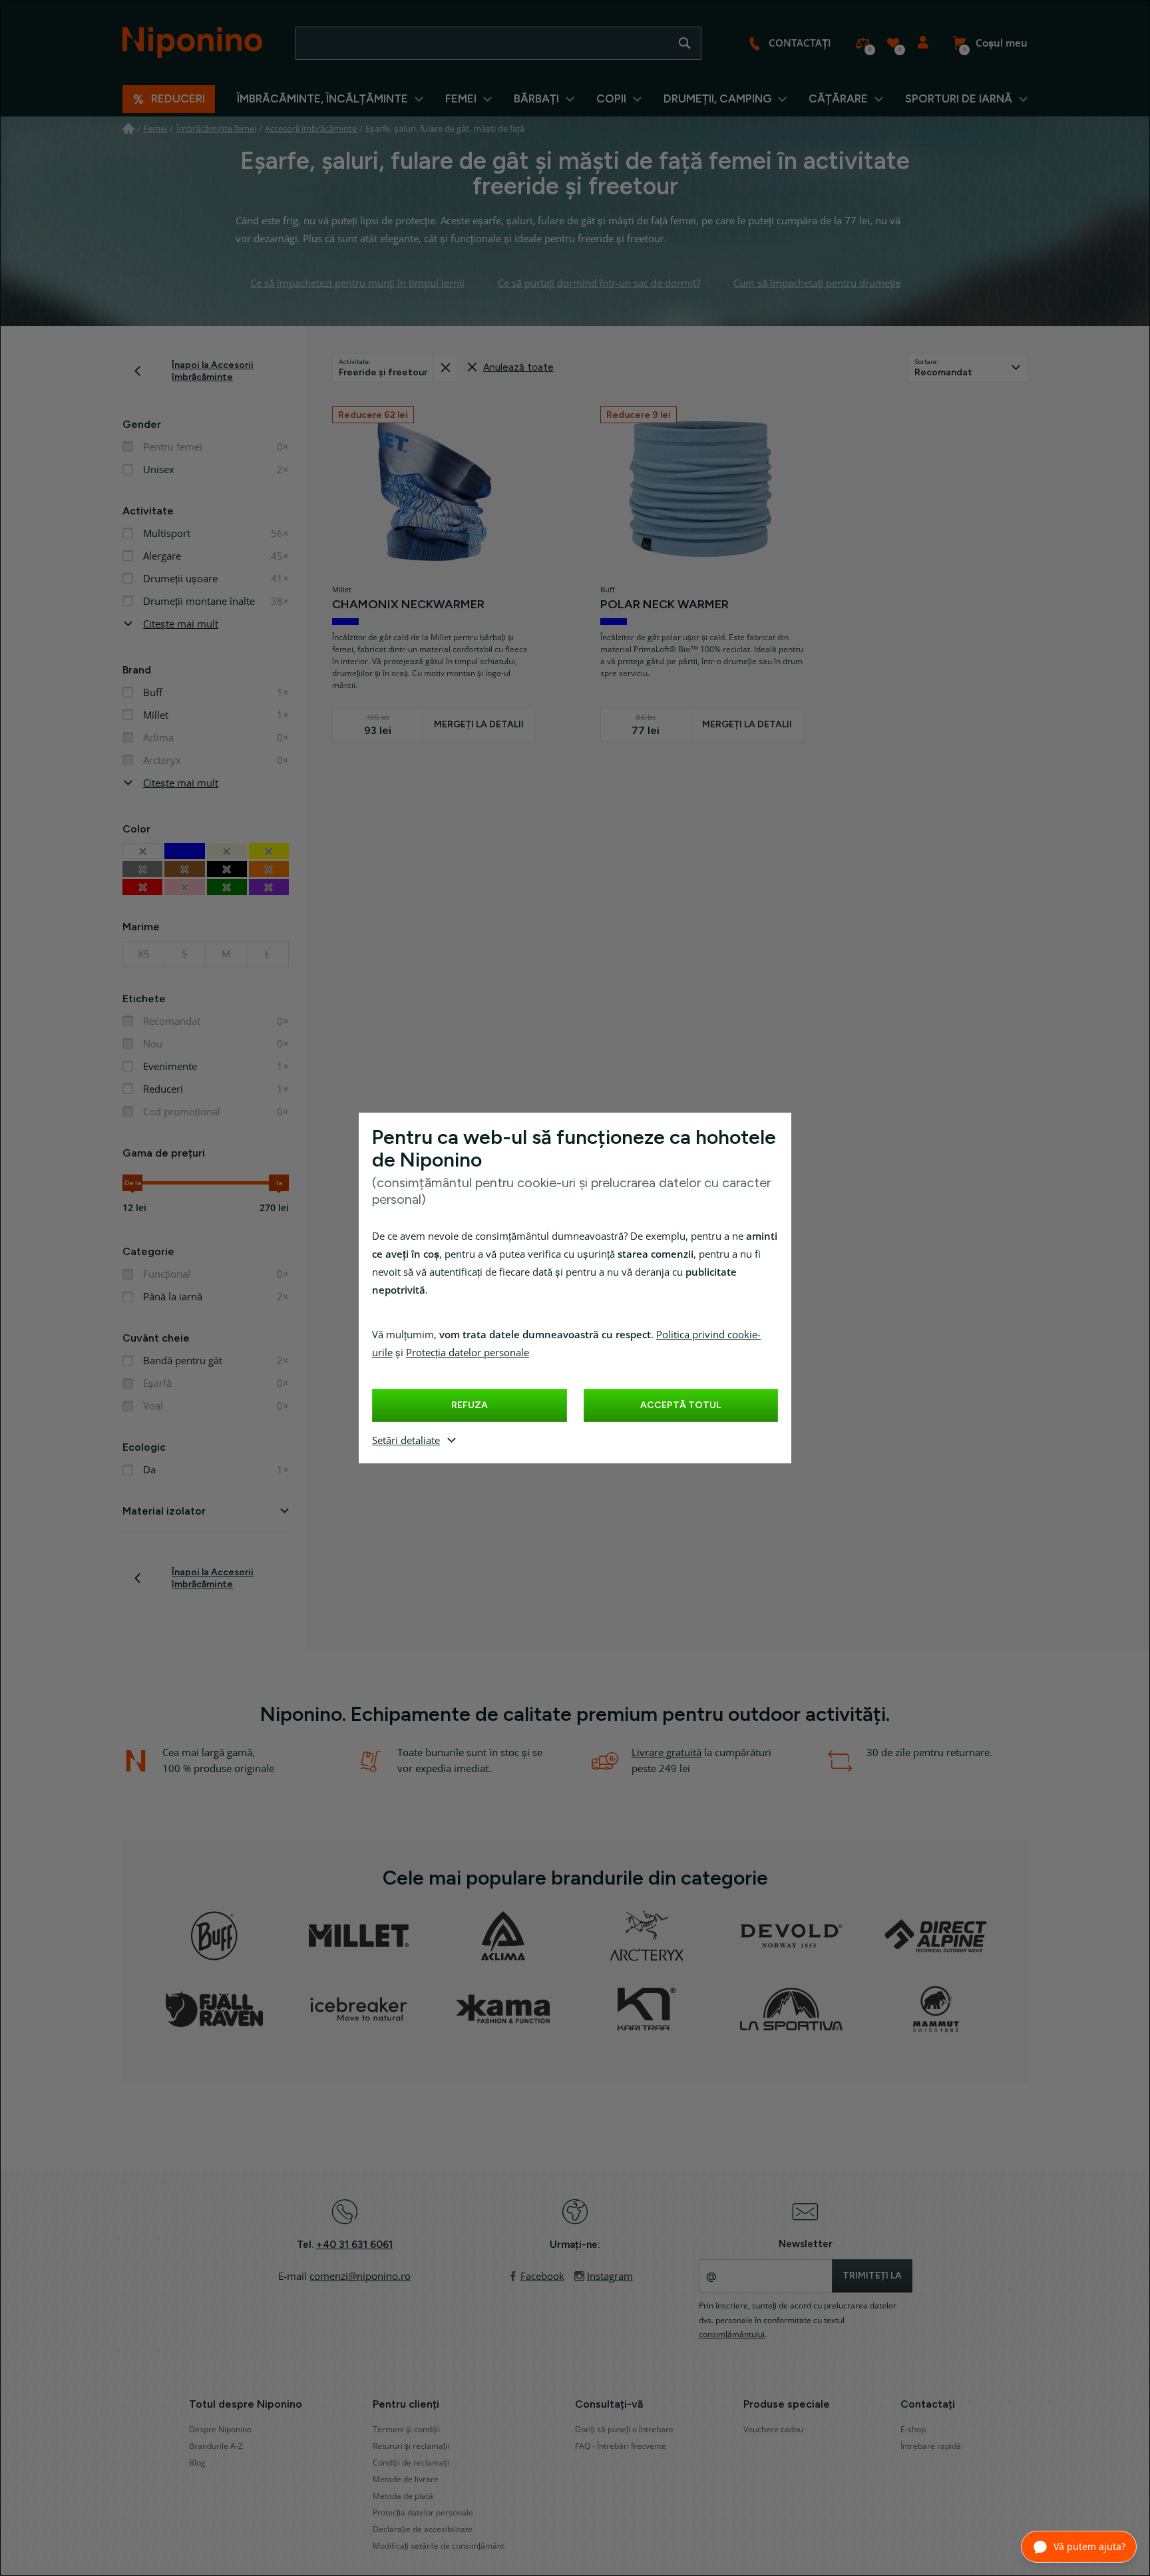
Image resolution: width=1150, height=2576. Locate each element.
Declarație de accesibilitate (423, 2529)
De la (133, 1183)
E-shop (913, 2430)
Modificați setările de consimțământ (439, 2546)
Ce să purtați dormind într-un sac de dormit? (599, 283)
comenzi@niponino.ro (360, 2277)
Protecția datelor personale (468, 1353)
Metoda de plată (403, 2496)
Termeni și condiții (406, 2430)
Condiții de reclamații (411, 2463)
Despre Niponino (220, 2430)
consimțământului (732, 2334)
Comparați (863, 43)
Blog (197, 2463)
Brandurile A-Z (216, 2446)
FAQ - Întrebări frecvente (621, 2446)
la (279, 1183)
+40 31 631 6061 (354, 2245)
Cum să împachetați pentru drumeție (817, 283)
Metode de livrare (406, 2480)
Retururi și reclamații (411, 2446)
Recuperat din (445, 368)
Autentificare (923, 43)
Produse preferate (893, 43)
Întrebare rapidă (931, 2446)
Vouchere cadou (773, 2430)
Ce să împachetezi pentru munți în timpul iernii (357, 283)
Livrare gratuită (667, 1753)
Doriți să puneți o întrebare (624, 2430)
